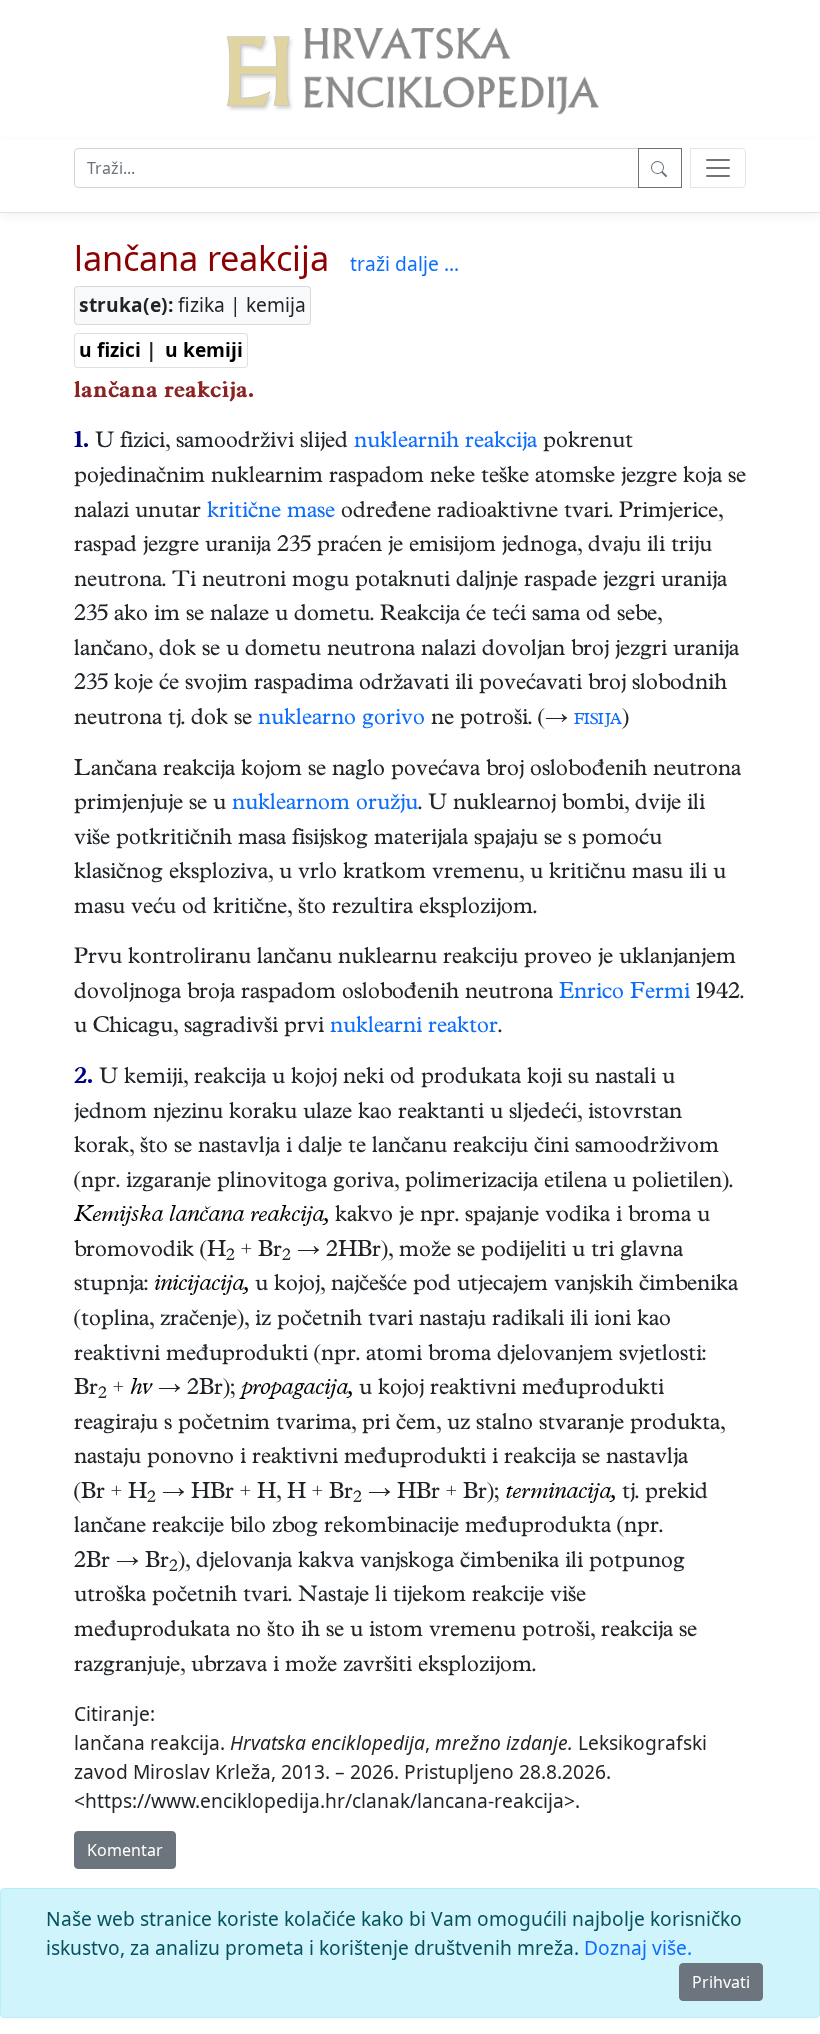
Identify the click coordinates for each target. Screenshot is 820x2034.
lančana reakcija (201, 257)
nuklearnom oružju (325, 805)
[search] (718, 168)
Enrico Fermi (624, 994)
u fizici (110, 349)
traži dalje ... (404, 263)
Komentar (125, 1850)
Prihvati (721, 1982)
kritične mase (271, 513)
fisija (598, 720)
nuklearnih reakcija (445, 443)
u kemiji (204, 349)
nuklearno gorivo (341, 720)
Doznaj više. (638, 1947)
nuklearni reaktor (414, 1028)
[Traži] (660, 168)
